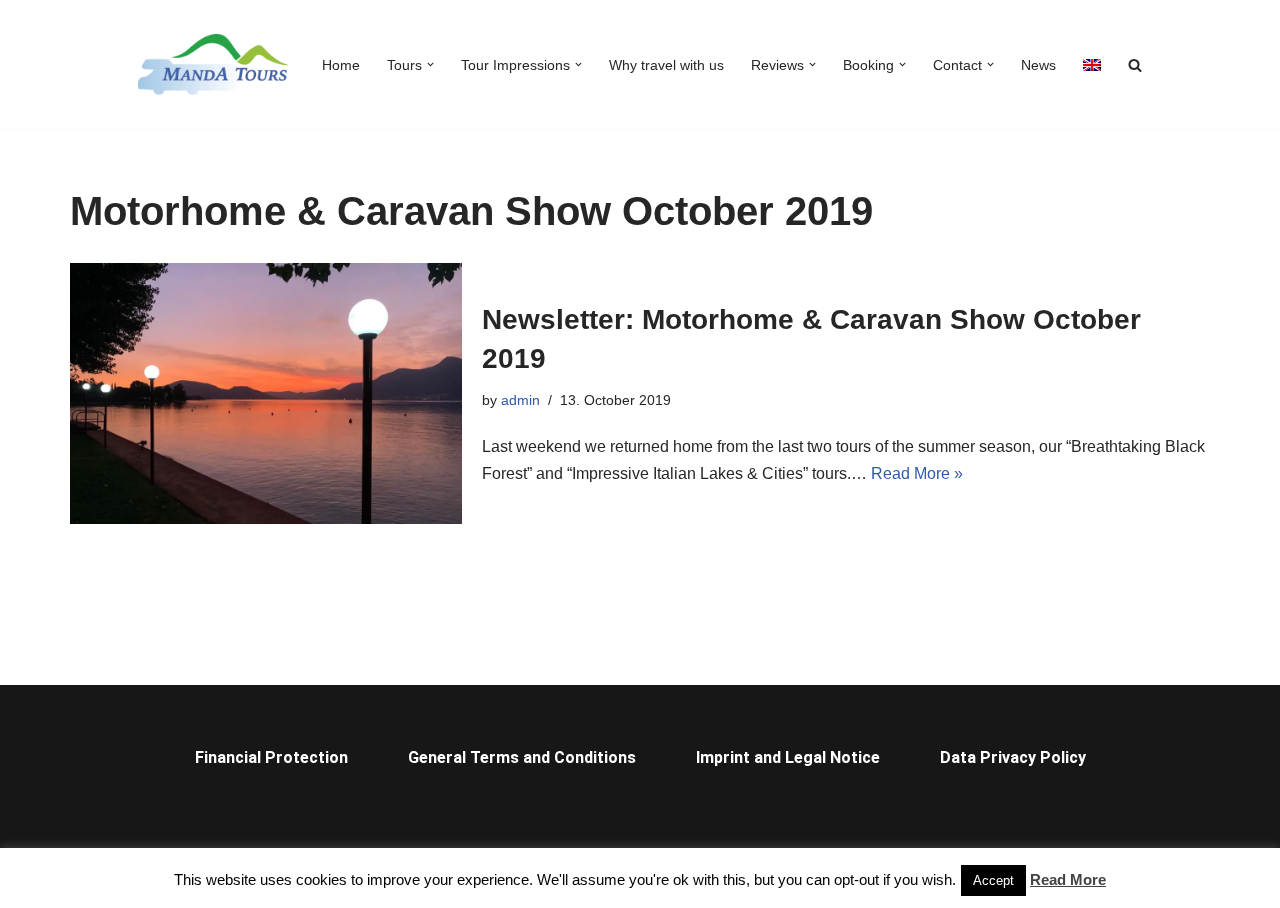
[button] (430, 64)
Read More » (917, 473)
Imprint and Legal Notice (788, 757)
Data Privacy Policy (1013, 757)
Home (341, 65)
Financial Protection (271, 757)
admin (520, 400)
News (1038, 65)
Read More (1068, 879)
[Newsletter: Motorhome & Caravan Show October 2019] (266, 393)
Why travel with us (666, 65)
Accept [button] (993, 880)
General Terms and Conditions (522, 757)
